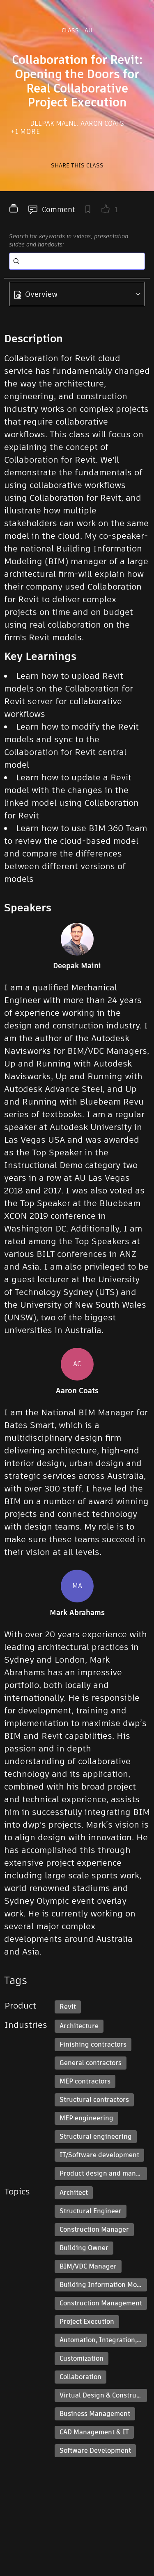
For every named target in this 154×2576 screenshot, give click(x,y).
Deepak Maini (54, 123)
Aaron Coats (102, 123)
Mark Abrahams (77, 1613)
